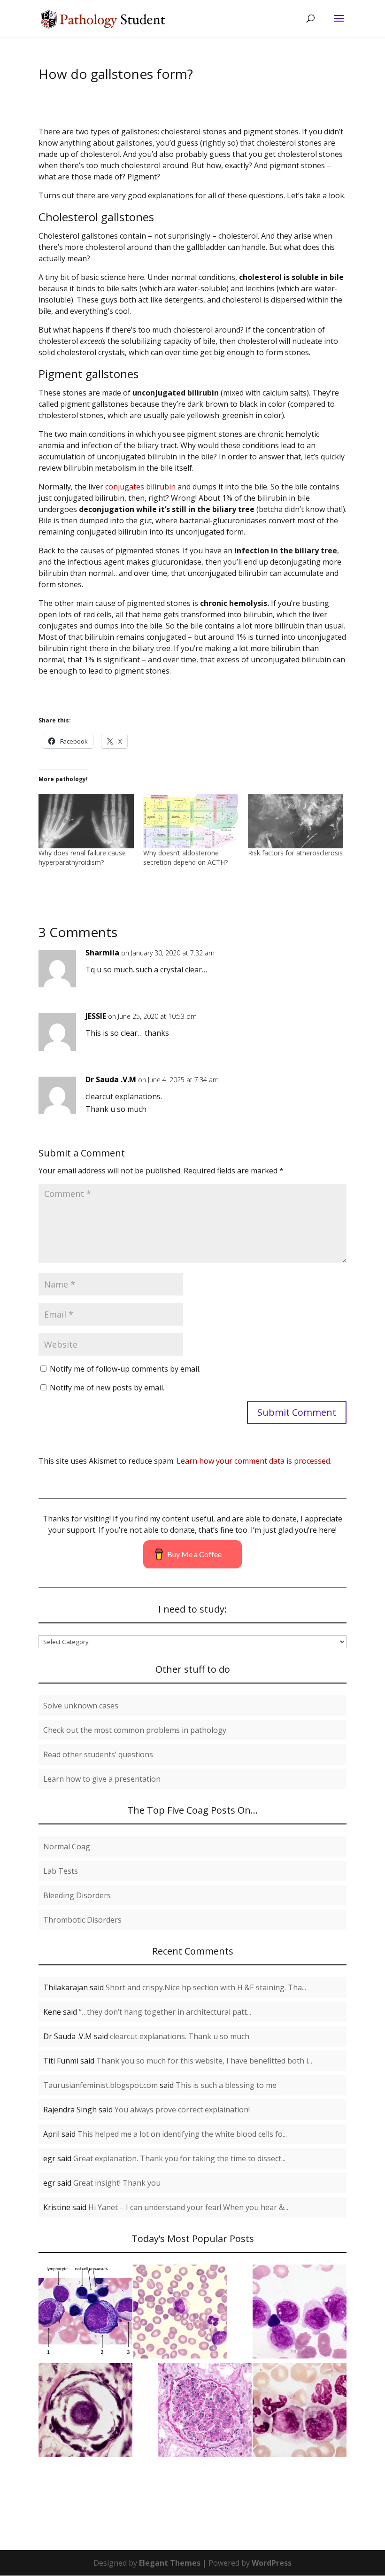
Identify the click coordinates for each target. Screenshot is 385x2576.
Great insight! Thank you (117, 2183)
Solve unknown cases (81, 1706)
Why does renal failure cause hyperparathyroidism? (82, 857)
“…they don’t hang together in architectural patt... (165, 2012)
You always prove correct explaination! (182, 2110)
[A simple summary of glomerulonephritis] (205, 2412)
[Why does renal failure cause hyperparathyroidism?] (86, 821)
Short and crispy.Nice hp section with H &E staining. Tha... (206, 1987)
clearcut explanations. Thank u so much (180, 2036)
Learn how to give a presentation (102, 1779)
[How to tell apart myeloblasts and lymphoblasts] (180, 2313)
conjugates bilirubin (140, 487)
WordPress (272, 2563)
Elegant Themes (170, 2563)
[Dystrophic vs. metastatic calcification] (85, 2412)
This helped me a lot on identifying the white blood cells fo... (182, 2134)
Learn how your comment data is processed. (254, 1461)
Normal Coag (67, 1847)
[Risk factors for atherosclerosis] (296, 821)
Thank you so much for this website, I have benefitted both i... (204, 2061)
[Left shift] (300, 2412)
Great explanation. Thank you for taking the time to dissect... (179, 2158)
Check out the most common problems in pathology (135, 1730)
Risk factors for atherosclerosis (295, 853)
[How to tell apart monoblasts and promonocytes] (300, 2313)
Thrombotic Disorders (82, 1920)
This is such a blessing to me (226, 2085)
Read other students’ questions (98, 1754)
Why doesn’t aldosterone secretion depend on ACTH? (185, 857)
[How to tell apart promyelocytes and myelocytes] (85, 2313)
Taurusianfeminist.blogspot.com (100, 2085)
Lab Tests (61, 1871)
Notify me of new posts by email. (107, 1388)
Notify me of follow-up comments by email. (125, 1369)
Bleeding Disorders (77, 1895)
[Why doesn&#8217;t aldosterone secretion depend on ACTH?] (191, 821)
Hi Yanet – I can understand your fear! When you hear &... (188, 2207)
